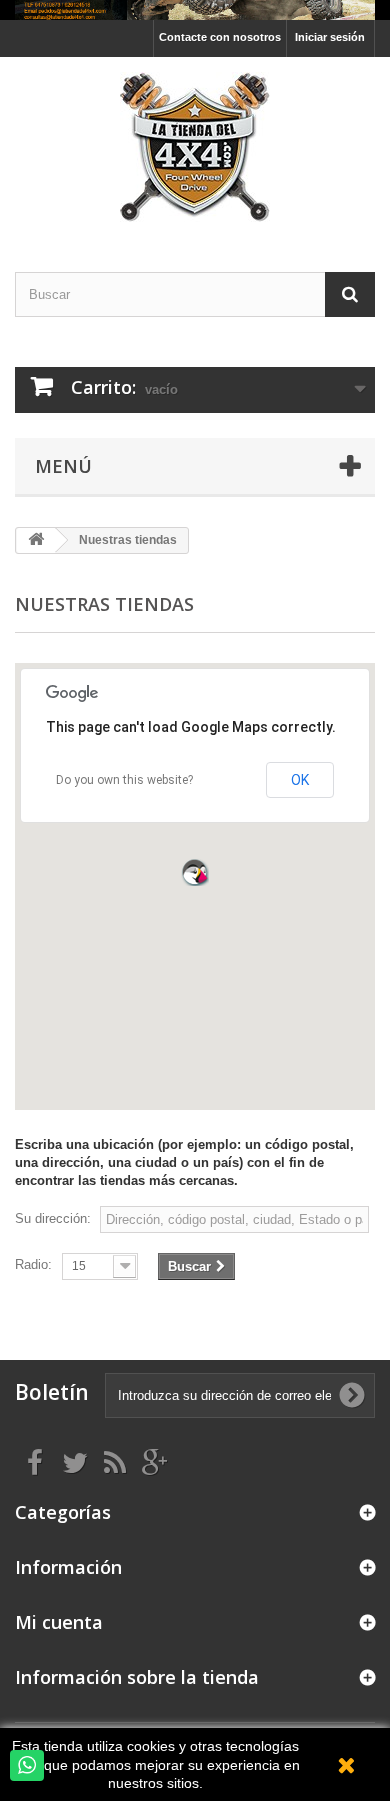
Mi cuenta (59, 1622)
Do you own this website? (124, 780)
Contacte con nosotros (220, 37)
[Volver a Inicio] (36, 540)
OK (300, 780)
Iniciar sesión (330, 37)
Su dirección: (53, 1218)
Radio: (33, 1264)
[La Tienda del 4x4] (195, 147)
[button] (195, 872)
